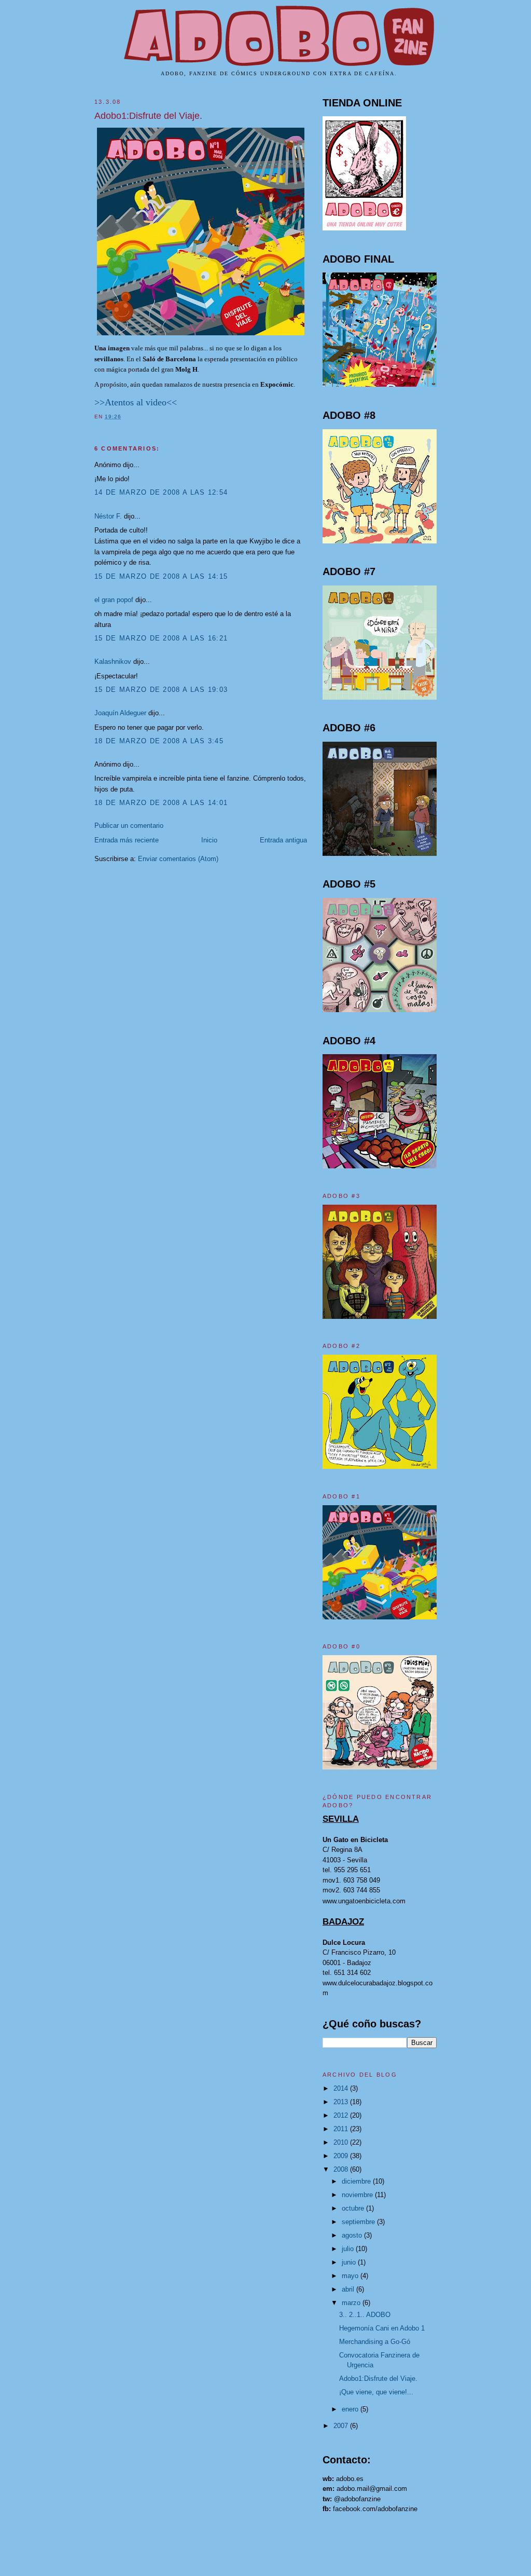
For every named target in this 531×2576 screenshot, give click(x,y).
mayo (351, 2276)
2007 (342, 2426)
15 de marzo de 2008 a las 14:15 (161, 576)
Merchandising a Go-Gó (375, 2342)
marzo (352, 2303)
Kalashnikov (113, 662)
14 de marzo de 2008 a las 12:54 (161, 492)
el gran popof (114, 600)
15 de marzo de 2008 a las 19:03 (161, 690)
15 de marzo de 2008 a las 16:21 (161, 638)
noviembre (358, 2195)
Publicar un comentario (129, 826)
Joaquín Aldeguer (120, 713)
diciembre (357, 2181)
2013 (342, 2102)
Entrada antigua (283, 840)
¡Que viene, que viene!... (376, 2392)
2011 (342, 2129)
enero (351, 2409)
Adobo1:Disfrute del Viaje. (148, 116)
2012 (342, 2115)
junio (350, 2262)
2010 (342, 2142)
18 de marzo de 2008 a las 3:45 (159, 741)
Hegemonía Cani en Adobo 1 (382, 2328)
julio (349, 2249)
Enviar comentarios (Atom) (178, 859)
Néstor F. (108, 516)
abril (349, 2289)
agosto (353, 2235)
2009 (342, 2156)
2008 (342, 2169)
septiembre (359, 2222)
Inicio (209, 840)
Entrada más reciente (127, 840)
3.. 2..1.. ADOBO (365, 2315)
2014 (342, 2088)
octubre (354, 2208)
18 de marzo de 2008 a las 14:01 (161, 803)
